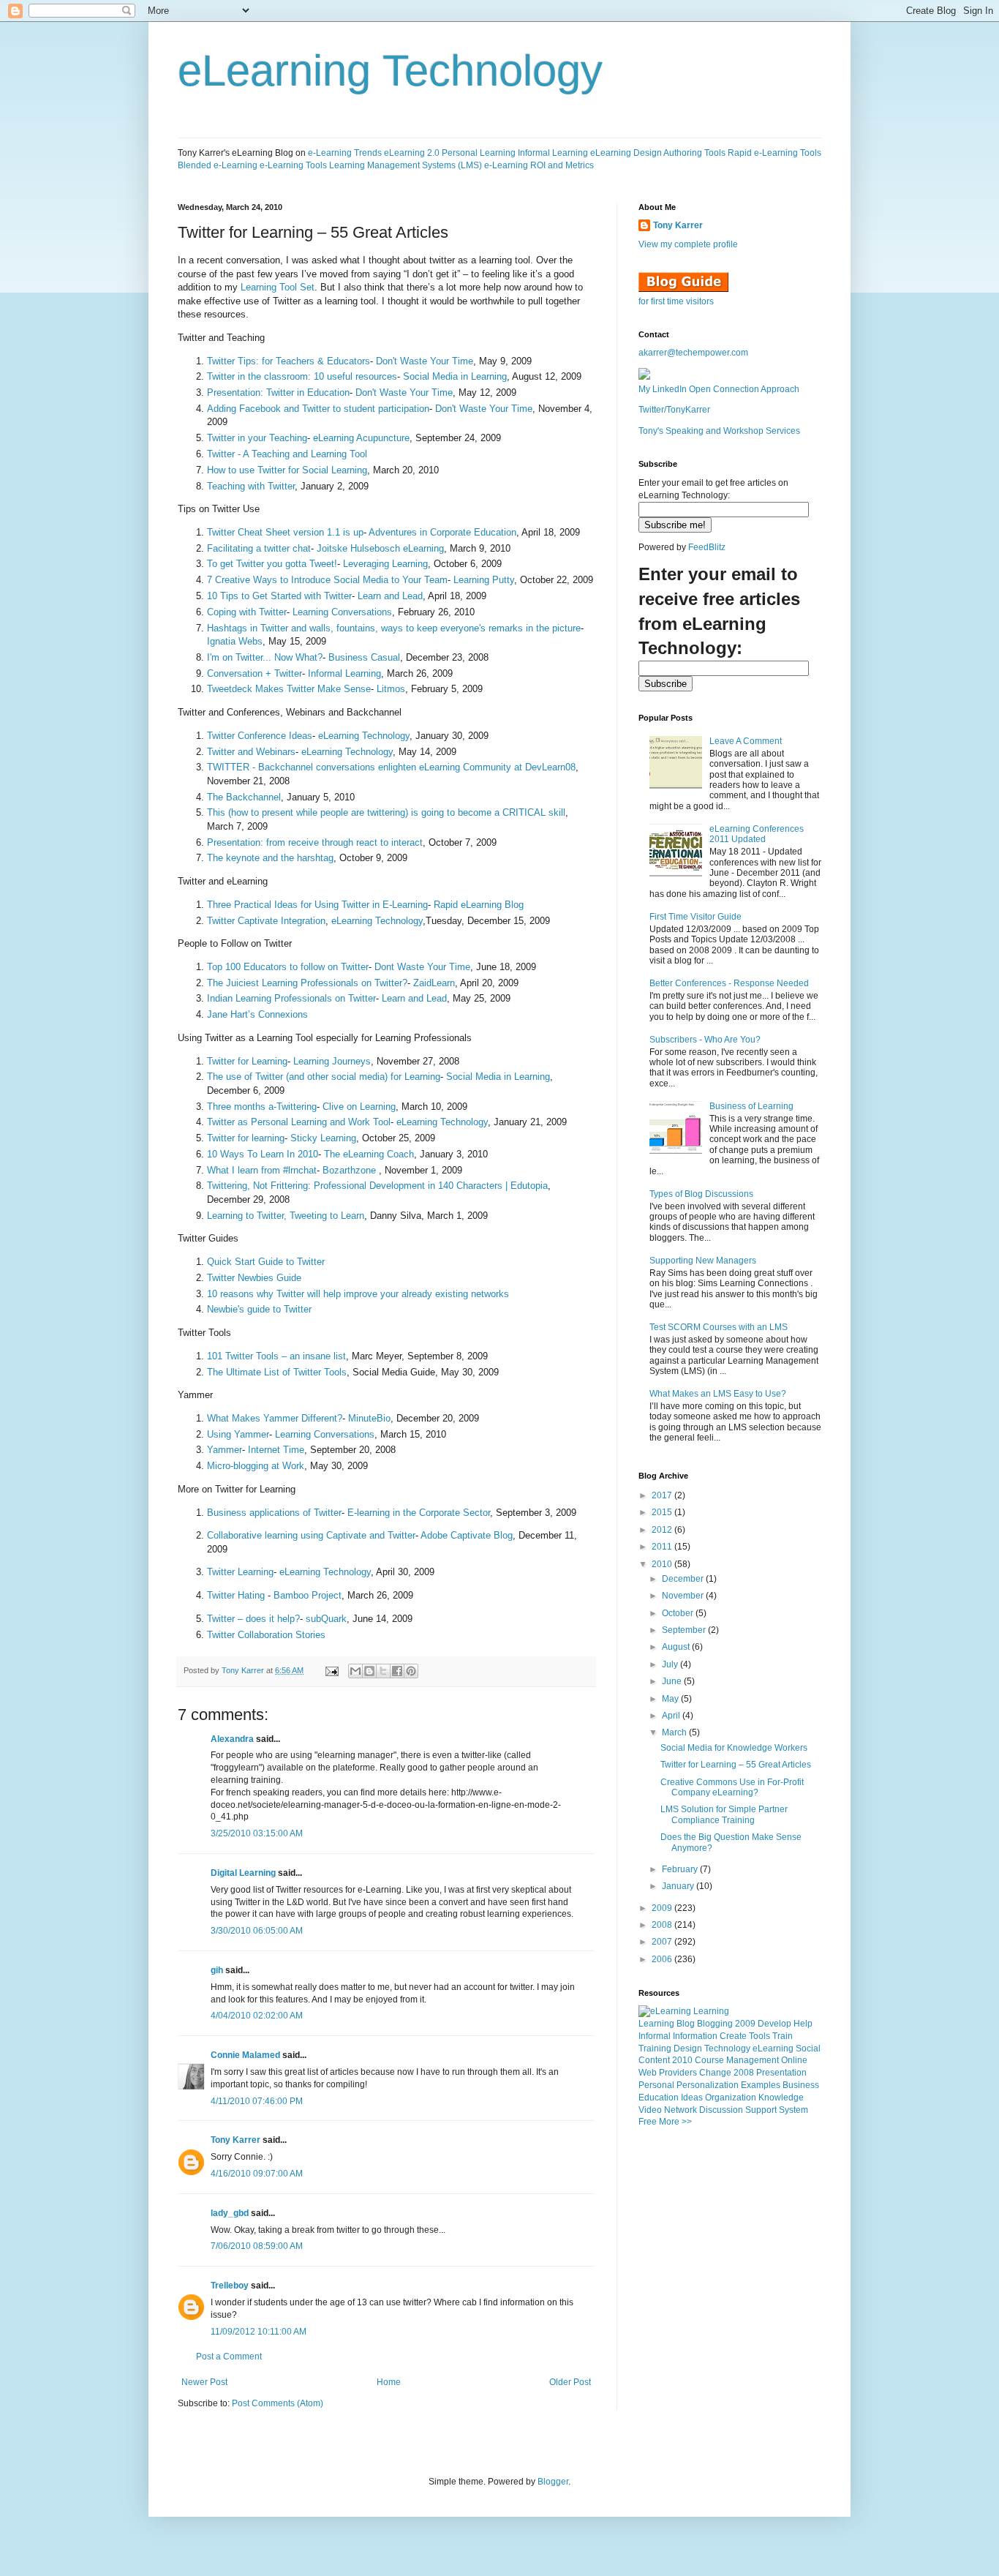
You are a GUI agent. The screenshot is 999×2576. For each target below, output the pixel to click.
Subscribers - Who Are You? (705, 1040)
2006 (663, 1959)
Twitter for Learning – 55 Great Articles (736, 1765)
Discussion (721, 2110)
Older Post (570, 2382)
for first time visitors (676, 301)
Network (681, 2110)
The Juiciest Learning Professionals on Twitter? (307, 983)
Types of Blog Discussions (701, 1194)
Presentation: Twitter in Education (278, 393)
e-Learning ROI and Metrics (539, 165)
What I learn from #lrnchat (262, 1170)
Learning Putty (484, 580)
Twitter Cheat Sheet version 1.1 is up (285, 532)
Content (654, 2060)
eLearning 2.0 (412, 153)
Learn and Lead (390, 596)
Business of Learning (751, 1106)
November (684, 1596)
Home (389, 2382)
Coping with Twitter (247, 612)
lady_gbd (230, 2213)
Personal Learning (479, 153)
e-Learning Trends (345, 153)
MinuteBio (369, 1418)
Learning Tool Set (278, 287)
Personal (656, 2085)
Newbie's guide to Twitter (259, 1309)
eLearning (773, 2049)
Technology (727, 2049)
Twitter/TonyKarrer (674, 410)
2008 (663, 1925)
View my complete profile (688, 244)
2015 (663, 1512)
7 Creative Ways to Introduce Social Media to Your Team (327, 580)
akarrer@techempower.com (693, 353)
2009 (663, 1908)
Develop (774, 2024)
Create (733, 2036)
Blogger (553, 2482)
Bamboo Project (308, 1595)
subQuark (326, 1619)
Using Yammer (238, 1434)
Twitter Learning (240, 1572)
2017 (663, 1495)
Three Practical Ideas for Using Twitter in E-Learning (317, 905)
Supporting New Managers (703, 1261)
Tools (759, 2036)
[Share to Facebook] (397, 1671)
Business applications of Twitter (274, 1513)
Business (801, 2085)
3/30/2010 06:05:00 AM (257, 1931)
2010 (663, 1564)
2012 (663, 1530)
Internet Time (276, 1450)
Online (794, 2060)
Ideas (692, 2098)
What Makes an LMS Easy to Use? (718, 1394)
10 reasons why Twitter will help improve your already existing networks (358, 1294)
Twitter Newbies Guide (254, 1278)
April (672, 1716)
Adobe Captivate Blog (467, 1535)
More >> (675, 2122)
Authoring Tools (694, 153)
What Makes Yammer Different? (275, 1418)
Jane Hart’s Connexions (257, 1014)
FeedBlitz (707, 547)
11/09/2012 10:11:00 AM (259, 2332)
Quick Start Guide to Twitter (266, 1262)
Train (783, 2036)
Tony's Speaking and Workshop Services (719, 431)
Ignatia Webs (235, 641)
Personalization (708, 2085)
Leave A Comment (746, 741)
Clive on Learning (359, 1107)
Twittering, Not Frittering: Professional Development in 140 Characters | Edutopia (377, 1186)
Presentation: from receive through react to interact (315, 842)
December (684, 1579)
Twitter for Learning (247, 1061)
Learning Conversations (342, 612)
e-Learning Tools (293, 165)
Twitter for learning (246, 1138)
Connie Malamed (245, 2055)
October (679, 1613)
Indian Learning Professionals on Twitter (291, 998)
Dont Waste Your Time (422, 967)
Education (659, 2098)
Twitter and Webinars (251, 752)
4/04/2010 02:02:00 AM (257, 2016)
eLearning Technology (390, 71)
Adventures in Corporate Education (442, 532)
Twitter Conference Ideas (260, 736)
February (681, 1869)
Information (695, 2036)
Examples (761, 2085)
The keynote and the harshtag (270, 858)
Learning (656, 2024)
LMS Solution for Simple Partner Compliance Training (724, 1814)
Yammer (225, 1450)
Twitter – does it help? (253, 1619)
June (673, 1681)
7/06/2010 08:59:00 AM (257, 2246)
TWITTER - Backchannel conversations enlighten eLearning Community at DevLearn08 (391, 767)
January (679, 1886)
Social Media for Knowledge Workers (734, 1748)
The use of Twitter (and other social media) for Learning (324, 1077)
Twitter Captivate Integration (266, 921)
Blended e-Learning (218, 165)
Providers (678, 2073)
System (793, 2110)
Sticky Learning (323, 1138)
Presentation (781, 2073)
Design (688, 2049)
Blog (686, 2024)
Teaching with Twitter (251, 486)
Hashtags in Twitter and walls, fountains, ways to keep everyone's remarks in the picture (394, 628)
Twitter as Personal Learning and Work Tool (299, 1122)
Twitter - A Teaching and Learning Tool (287, 454)
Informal (655, 2036)
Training (655, 2049)
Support (761, 2110)
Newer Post (204, 2382)
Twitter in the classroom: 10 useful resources (302, 376)
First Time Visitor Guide (695, 917)
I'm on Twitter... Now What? (265, 657)
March (675, 1732)
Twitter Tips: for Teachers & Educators (289, 361)
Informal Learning (553, 153)
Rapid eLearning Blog (479, 905)
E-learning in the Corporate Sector (419, 1513)
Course (709, 2060)
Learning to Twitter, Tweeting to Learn (286, 1216)
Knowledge (781, 2098)
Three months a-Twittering (262, 1107)
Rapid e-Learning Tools (774, 153)
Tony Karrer (243, 1670)
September (685, 1630)
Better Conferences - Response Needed (729, 983)
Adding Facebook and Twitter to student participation (318, 409)
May (671, 1699)
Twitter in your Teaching (257, 438)
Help (803, 2024)
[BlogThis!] (369, 1671)
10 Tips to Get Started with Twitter (279, 596)
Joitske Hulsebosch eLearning (380, 548)
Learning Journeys (332, 1061)
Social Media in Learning (455, 376)
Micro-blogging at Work (256, 1466)
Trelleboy (230, 2286)
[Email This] (355, 1671)
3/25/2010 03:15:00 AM (257, 1833)
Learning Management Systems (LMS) (406, 165)
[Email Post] (331, 1670)
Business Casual (364, 657)
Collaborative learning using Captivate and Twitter (311, 1535)
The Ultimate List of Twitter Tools (277, 1372)
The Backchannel (244, 797)
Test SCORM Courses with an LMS (719, 1327)
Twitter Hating (237, 1595)
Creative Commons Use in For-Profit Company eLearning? (732, 1787)
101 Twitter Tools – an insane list (276, 1356)
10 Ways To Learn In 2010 (263, 1154)
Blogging (715, 2024)
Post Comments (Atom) (278, 2403)
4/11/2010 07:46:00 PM (257, 2101)
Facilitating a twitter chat (259, 548)
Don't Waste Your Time (425, 361)
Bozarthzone (351, 1170)
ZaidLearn (434, 983)
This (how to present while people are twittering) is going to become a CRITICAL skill (386, 812)
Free (648, 2122)
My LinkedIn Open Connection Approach (719, 389)
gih (217, 1970)
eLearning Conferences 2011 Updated (757, 834)
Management (753, 2060)
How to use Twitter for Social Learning (287, 470)
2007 (663, 1942)
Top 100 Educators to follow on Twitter (288, 967)
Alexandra (232, 1739)
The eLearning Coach (369, 1154)
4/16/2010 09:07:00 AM (257, 2174)
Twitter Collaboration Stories (266, 1635)
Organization (731, 2098)
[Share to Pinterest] (411, 1671)
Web (648, 2073)
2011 (663, 1547)
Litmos (391, 689)
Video (650, 2110)
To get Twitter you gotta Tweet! (272, 564)
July (671, 1664)
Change (715, 2073)
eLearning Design (626, 153)
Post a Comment (229, 2357)
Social (808, 2049)
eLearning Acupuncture (361, 438)
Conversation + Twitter (255, 673)
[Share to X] (383, 1671)
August (677, 1647)
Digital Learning (243, 1873)
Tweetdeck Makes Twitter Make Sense (289, 689)
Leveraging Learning (385, 564)
